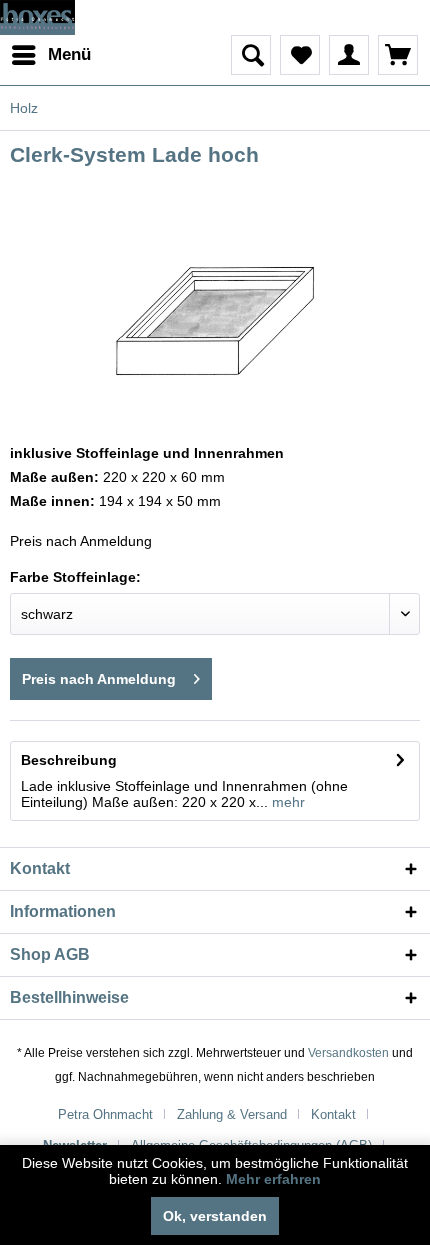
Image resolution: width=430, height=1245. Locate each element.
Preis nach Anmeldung (99, 679)
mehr (286, 802)
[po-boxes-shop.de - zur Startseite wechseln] (37, 17)
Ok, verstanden (215, 1216)
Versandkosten (348, 1053)
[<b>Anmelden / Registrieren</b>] (349, 55)
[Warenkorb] (398, 55)
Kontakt (333, 1114)
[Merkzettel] (300, 55)
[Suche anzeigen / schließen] (251, 55)
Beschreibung (69, 760)
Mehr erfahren (273, 1179)
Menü (69, 54)
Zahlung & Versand (232, 1114)
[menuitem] (50, 55)
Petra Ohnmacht (105, 1114)
